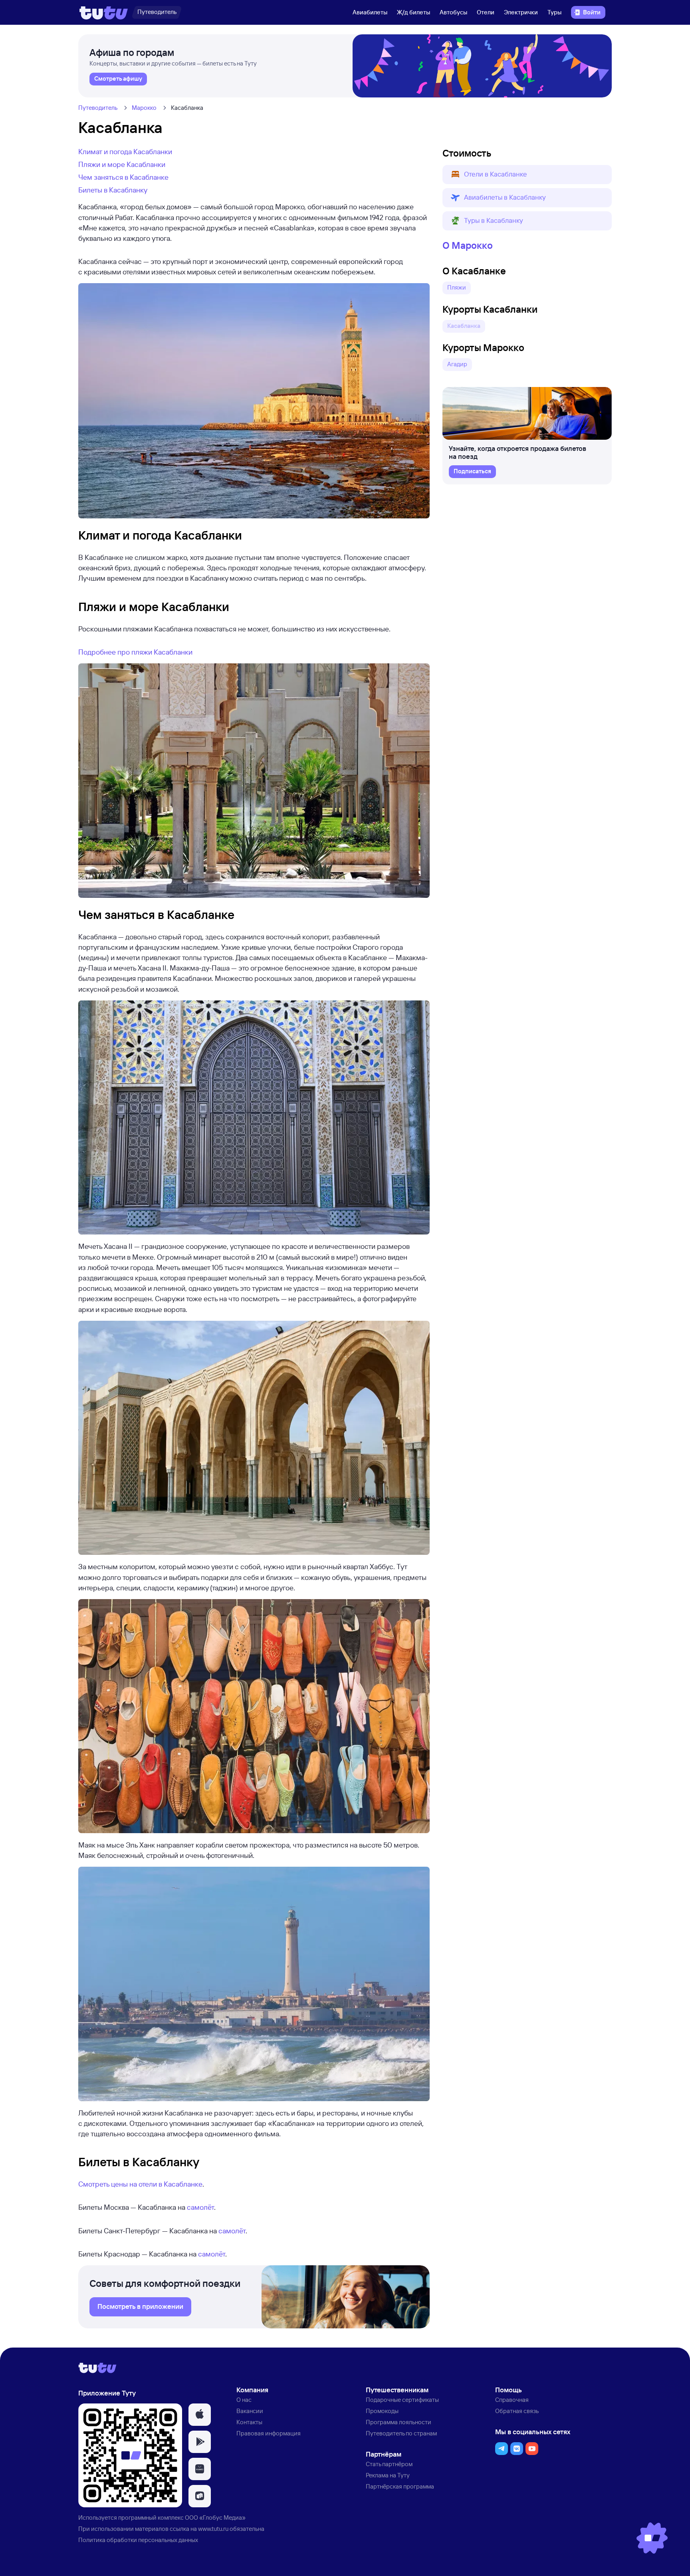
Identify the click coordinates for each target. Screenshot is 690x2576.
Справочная (512, 2400)
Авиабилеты (370, 12)
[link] (118, 79)
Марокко (144, 108)
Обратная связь (517, 2411)
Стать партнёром (389, 2464)
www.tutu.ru (213, 2529)
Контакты (249, 2422)
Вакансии (250, 2411)
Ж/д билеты (413, 12)
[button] (527, 175)
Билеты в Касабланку (113, 190)
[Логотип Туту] (104, 12)
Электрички (521, 12)
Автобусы (453, 12)
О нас (244, 2400)
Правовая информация (269, 2433)
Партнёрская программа (400, 2486)
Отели (486, 12)
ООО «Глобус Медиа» (215, 2517)
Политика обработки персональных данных (138, 2540)
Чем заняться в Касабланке (123, 177)
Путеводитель (98, 108)
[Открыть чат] (652, 2538)
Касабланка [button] (464, 326)
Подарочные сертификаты (402, 2400)
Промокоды (382, 2411)
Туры (554, 12)
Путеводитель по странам (401, 2433)
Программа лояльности (399, 2422)
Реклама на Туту (388, 2475)
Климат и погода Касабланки (125, 151)
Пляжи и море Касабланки (122, 164)
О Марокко (468, 245)
